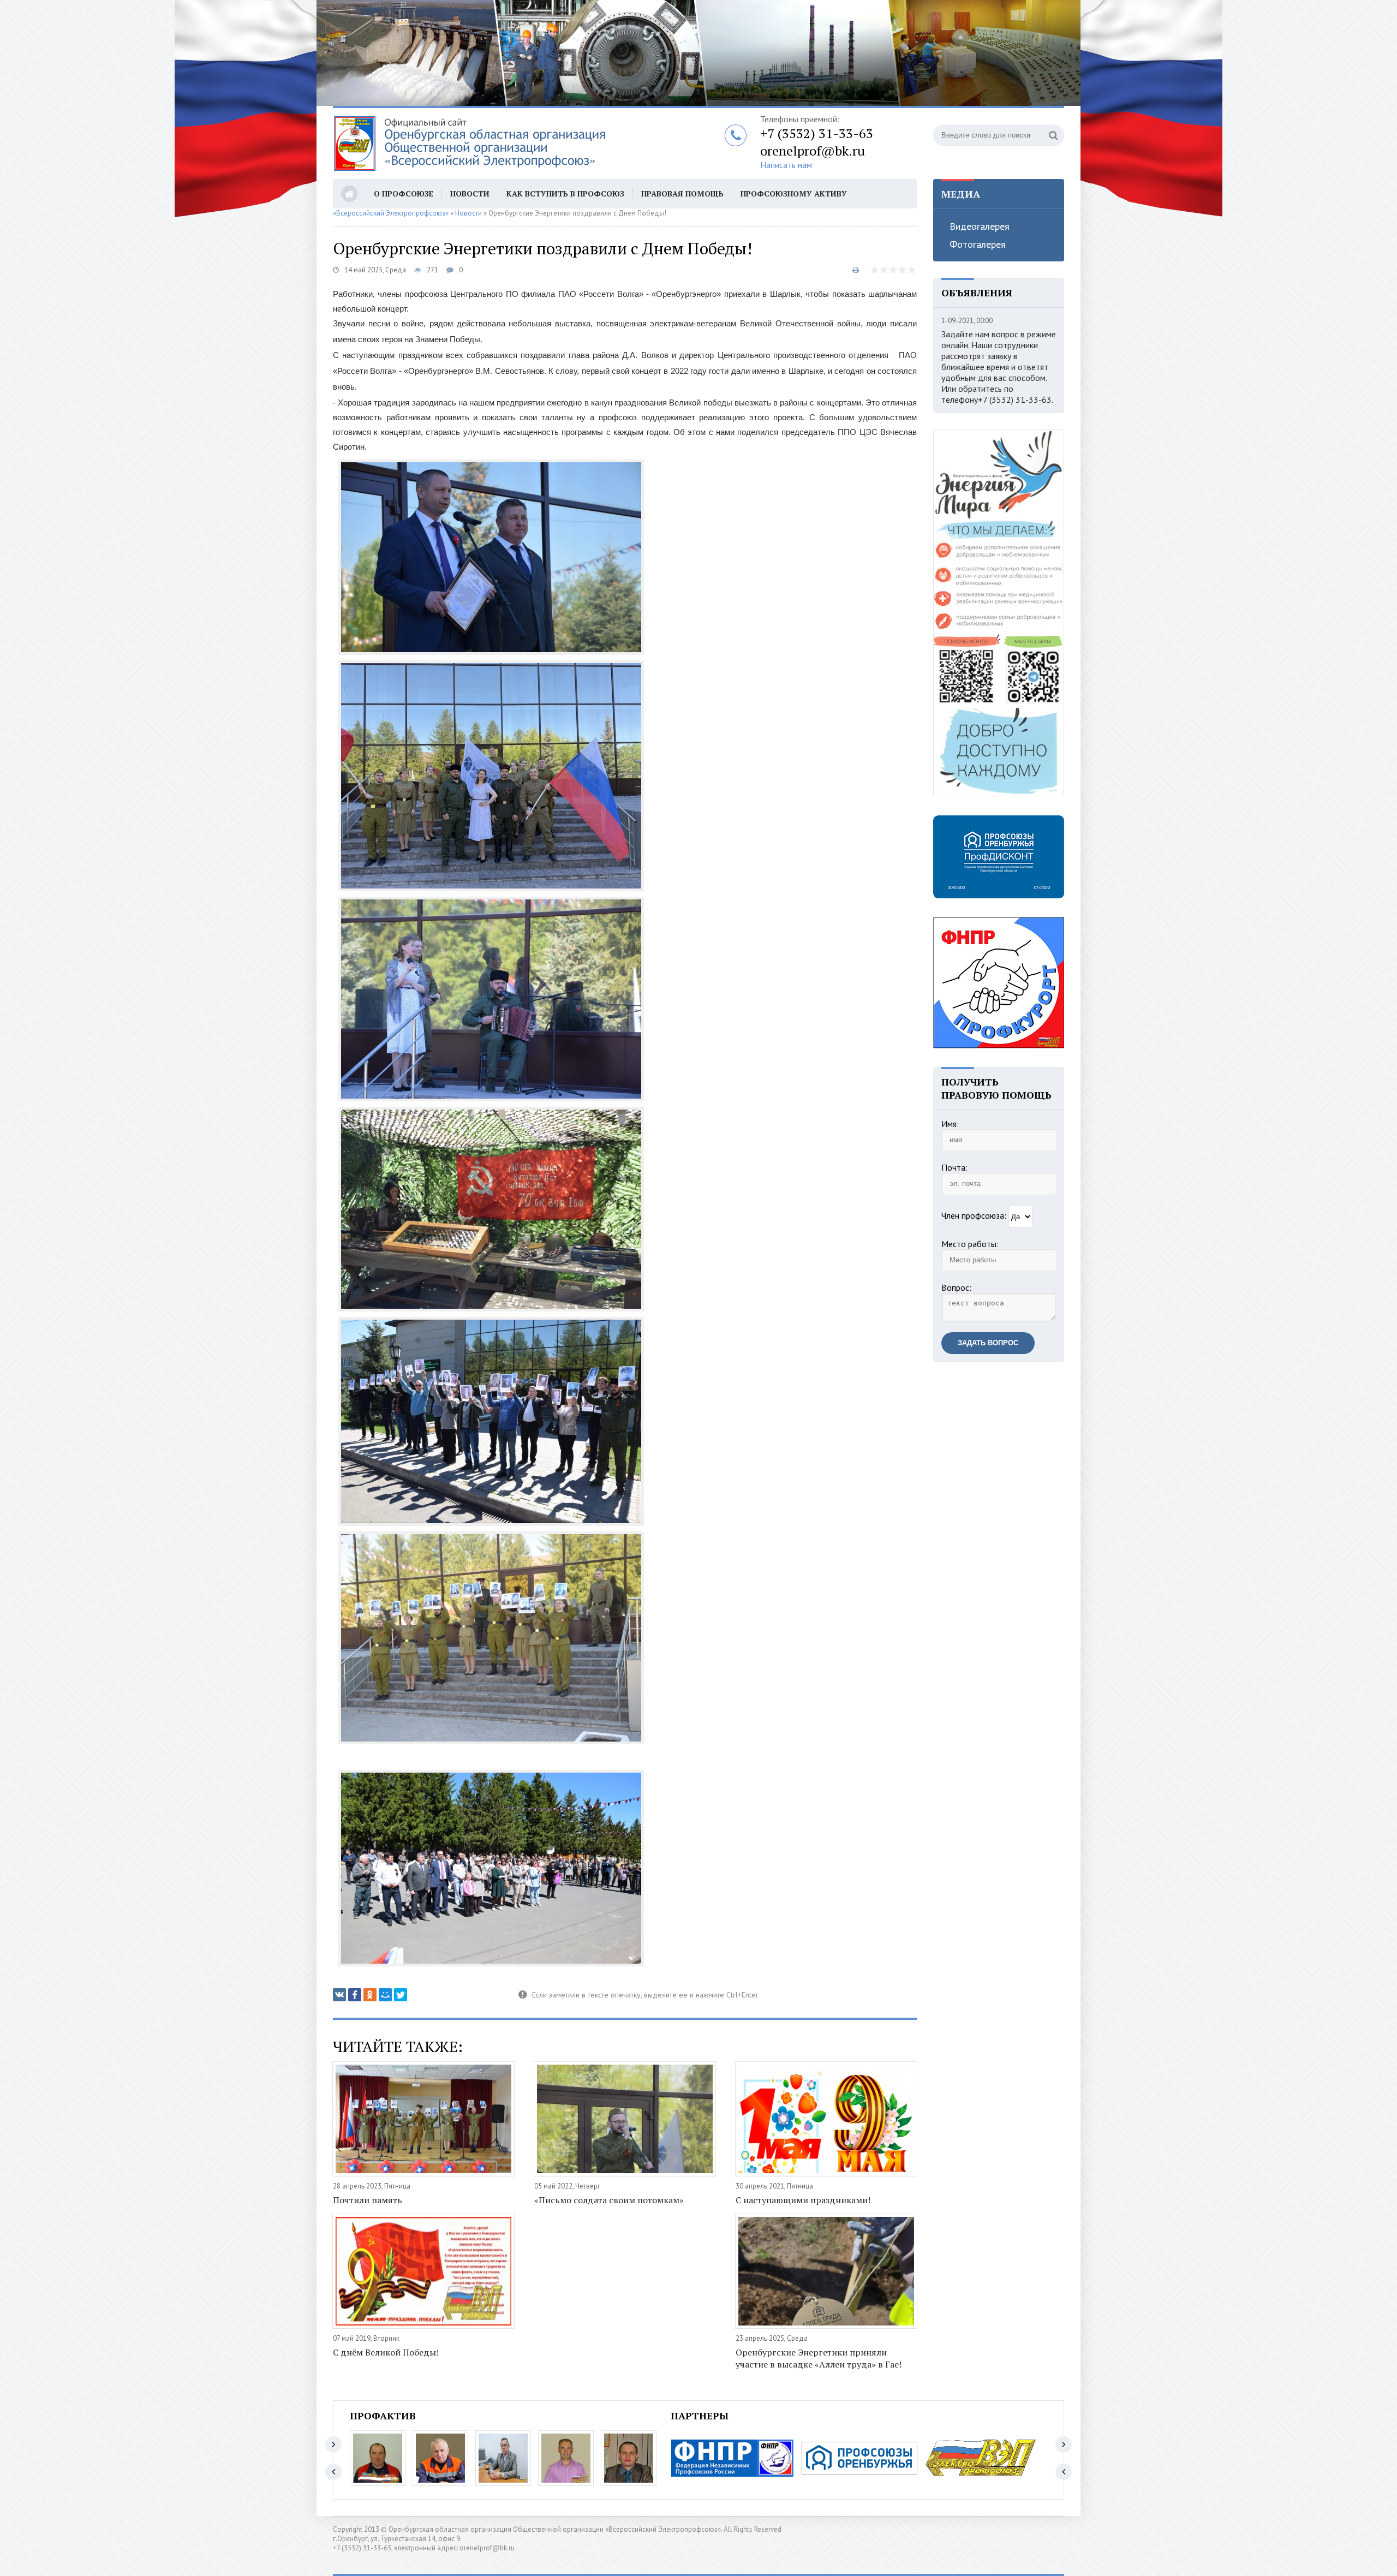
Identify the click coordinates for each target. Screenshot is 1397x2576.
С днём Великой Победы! (386, 2352)
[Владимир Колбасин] (378, 2458)
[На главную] (469, 144)
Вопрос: (956, 1287)
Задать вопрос (988, 1343)
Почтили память (368, 2200)
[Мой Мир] (385, 1995)
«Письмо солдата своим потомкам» (609, 2200)
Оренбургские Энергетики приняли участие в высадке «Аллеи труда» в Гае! (819, 2358)
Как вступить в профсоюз (565, 193)
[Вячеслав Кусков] (503, 2458)
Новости (470, 193)
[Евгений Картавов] (629, 2458)
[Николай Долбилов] (440, 2458)
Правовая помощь (682, 193)
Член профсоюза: (974, 1215)
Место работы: (970, 1244)
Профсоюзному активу (794, 193)
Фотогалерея (978, 244)
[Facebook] (355, 1995)
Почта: (954, 1167)
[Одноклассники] (370, 1995)
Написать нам (786, 165)
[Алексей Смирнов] (566, 2458)
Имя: (950, 1124)
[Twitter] (401, 1995)
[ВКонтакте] (339, 1995)
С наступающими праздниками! (803, 2200)
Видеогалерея (980, 226)
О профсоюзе (404, 193)
